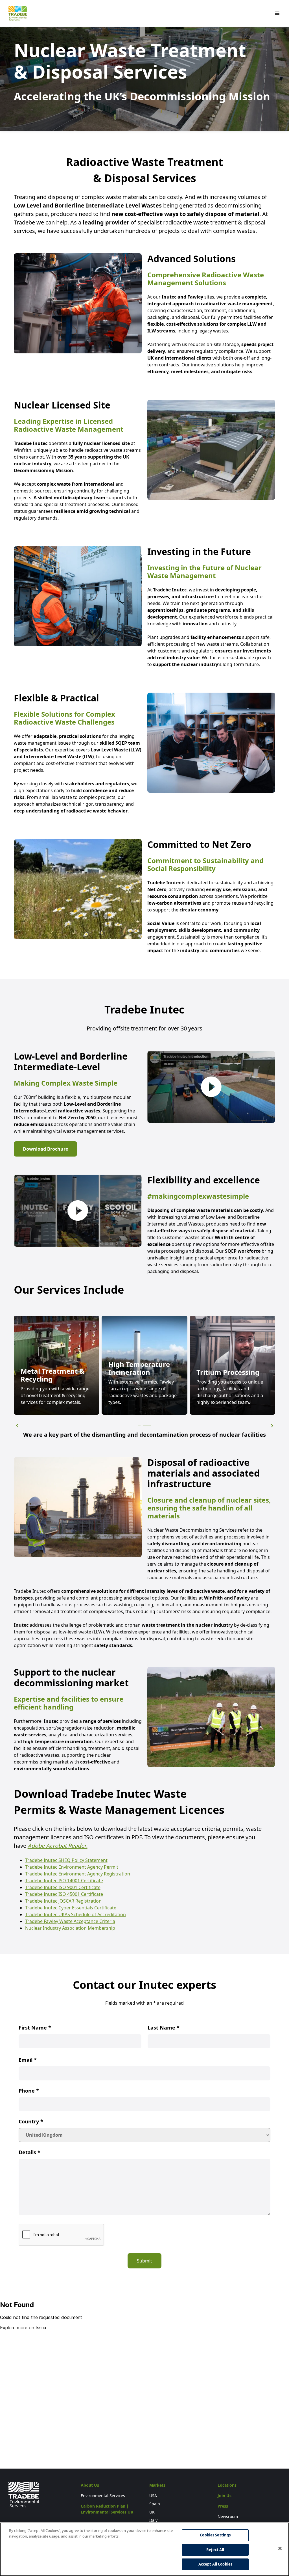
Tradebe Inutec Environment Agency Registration (78, 1874)
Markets (157, 2485)
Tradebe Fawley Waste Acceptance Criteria (70, 1921)
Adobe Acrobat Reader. (58, 1846)
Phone (29, 2091)
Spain (155, 2504)
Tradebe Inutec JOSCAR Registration (63, 1901)
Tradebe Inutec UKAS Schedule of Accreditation (75, 1914)
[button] (17, 1426)
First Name (35, 2028)
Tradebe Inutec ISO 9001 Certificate (63, 1887)
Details (29, 2152)
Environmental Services (103, 2496)
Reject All (215, 2550)
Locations (227, 2485)
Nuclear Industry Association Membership (70, 1928)
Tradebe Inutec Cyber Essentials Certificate (71, 1908)
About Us (90, 2485)
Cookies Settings (215, 2535)
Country (31, 2121)
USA (153, 2496)
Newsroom (228, 2516)
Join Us (225, 2496)
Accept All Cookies (215, 2564)
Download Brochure (45, 1149)
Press (223, 2506)
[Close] (280, 2549)
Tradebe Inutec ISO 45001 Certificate (64, 1894)
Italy (153, 2520)
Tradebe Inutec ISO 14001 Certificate (64, 1881)
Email (28, 2060)
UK (152, 2512)
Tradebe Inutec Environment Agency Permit (72, 1867)
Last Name (164, 2028)
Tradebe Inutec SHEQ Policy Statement (66, 1860)
